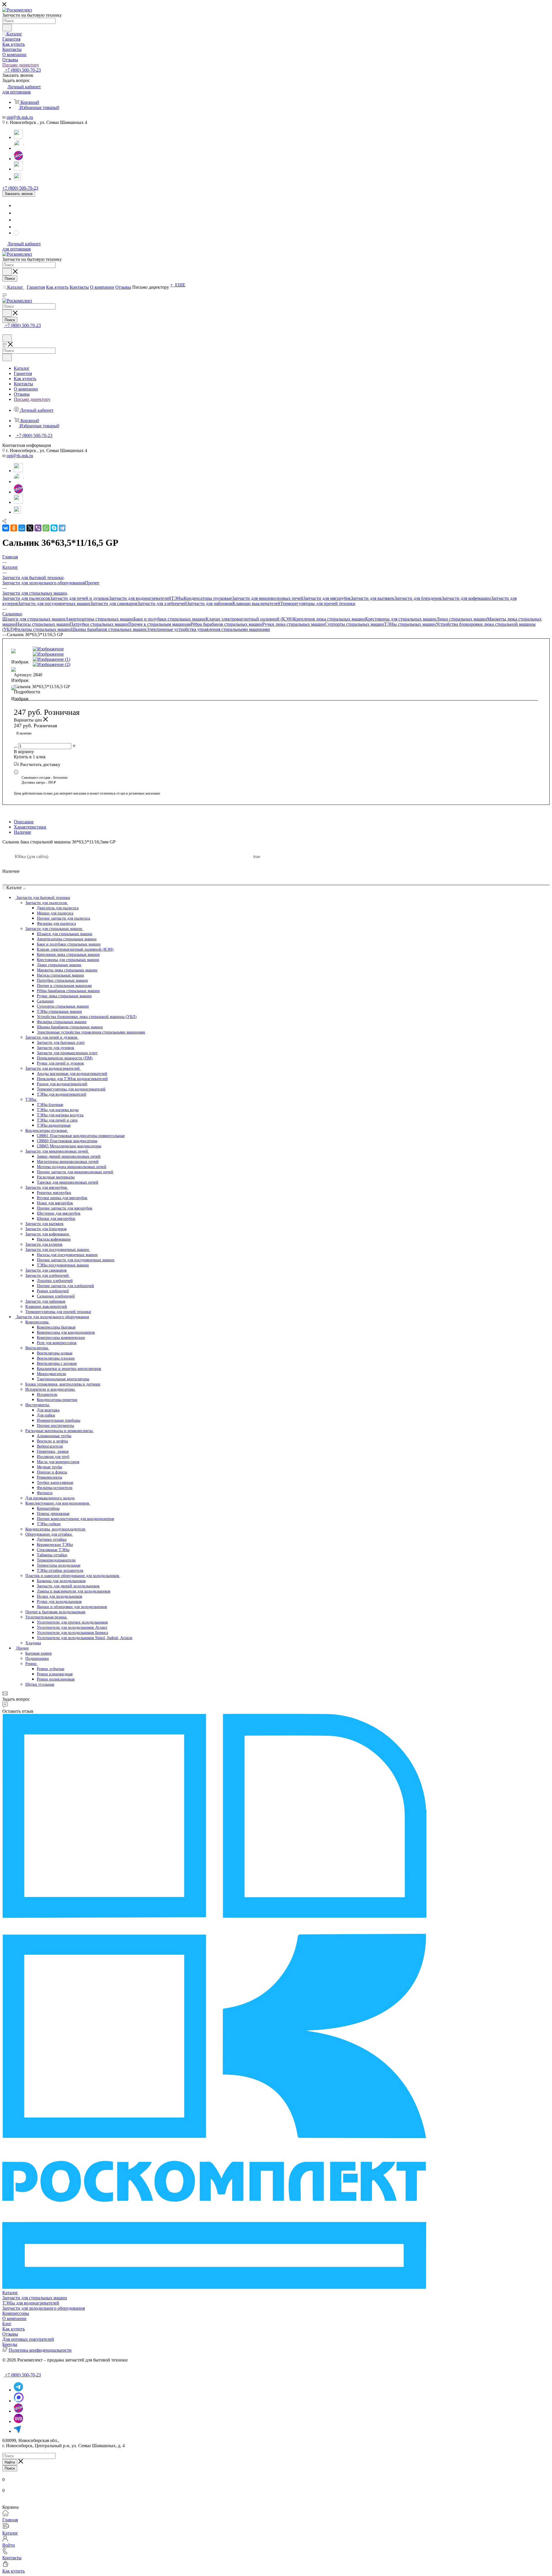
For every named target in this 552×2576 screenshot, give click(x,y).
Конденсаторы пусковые (208, 598)
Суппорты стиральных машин (354, 624)
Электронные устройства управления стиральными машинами (208, 629)
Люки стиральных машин (462, 619)
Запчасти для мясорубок (327, 598)
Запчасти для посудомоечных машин (54, 603)
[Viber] (38, 528)
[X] (30, 528)
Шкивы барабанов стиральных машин (109, 629)
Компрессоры (16, 2313)
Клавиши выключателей (256, 603)
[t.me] (18, 176)
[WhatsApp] (19, 148)
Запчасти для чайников (210, 603)
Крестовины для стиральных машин (401, 619)
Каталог (10, 2293)
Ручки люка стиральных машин (293, 624)
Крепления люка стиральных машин (329, 619)
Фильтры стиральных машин (43, 629)
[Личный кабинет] (5, 332)
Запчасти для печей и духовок (79, 598)
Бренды (10, 2344)
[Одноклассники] (14, 528)
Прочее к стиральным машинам (159, 624)
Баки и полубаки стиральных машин (169, 619)
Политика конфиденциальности (40, 2350)
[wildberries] (18, 169)
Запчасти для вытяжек (373, 598)
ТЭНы (177, 598)
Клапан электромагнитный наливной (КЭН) (249, 619)
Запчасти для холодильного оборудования (44, 583)
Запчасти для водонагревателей (140, 598)
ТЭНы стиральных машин (410, 624)
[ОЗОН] (18, 159)
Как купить (14, 2329)
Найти (10, 2462)
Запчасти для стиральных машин (35, 2298)
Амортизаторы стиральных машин (99, 619)
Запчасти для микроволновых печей (268, 598)
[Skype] (54, 528)
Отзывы (10, 2334)
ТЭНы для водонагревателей (31, 2303)
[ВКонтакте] (6, 528)
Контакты (12, 2558)
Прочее (92, 583)
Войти (9, 2545)
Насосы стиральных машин (43, 624)
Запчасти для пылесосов (26, 598)
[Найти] (7, 28)
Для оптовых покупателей (28, 2339)
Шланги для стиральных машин (34, 619)
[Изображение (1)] (154, 659)
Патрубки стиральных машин (99, 624)
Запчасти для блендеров (418, 598)
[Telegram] (18, 137)
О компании (14, 2318)
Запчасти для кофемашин (466, 598)
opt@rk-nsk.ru (20, 117)
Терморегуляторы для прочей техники (318, 603)
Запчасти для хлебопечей (162, 603)
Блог (7, 2324)
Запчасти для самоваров (114, 603)
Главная (10, 2520)
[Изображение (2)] (154, 665)
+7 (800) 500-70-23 (22, 70)
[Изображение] (154, 649)
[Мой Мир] (22, 528)
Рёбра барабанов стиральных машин (226, 624)
